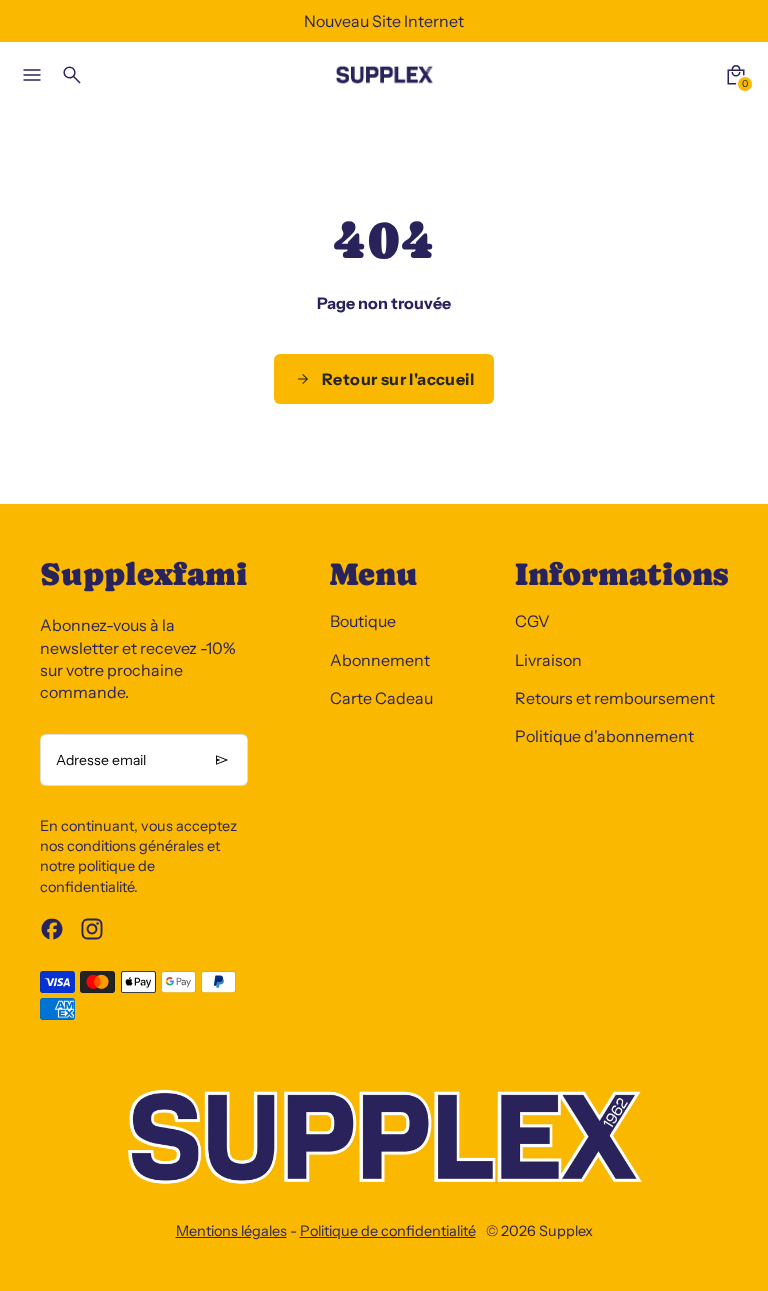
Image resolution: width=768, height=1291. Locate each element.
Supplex (566, 1231)
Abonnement (380, 660)
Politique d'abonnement (604, 736)
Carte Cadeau (381, 698)
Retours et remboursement (615, 698)
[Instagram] (92, 929)
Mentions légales (231, 1231)
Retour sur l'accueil (398, 379)
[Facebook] (52, 929)
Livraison (548, 660)
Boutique (363, 621)
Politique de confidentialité (388, 1231)
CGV (532, 621)
